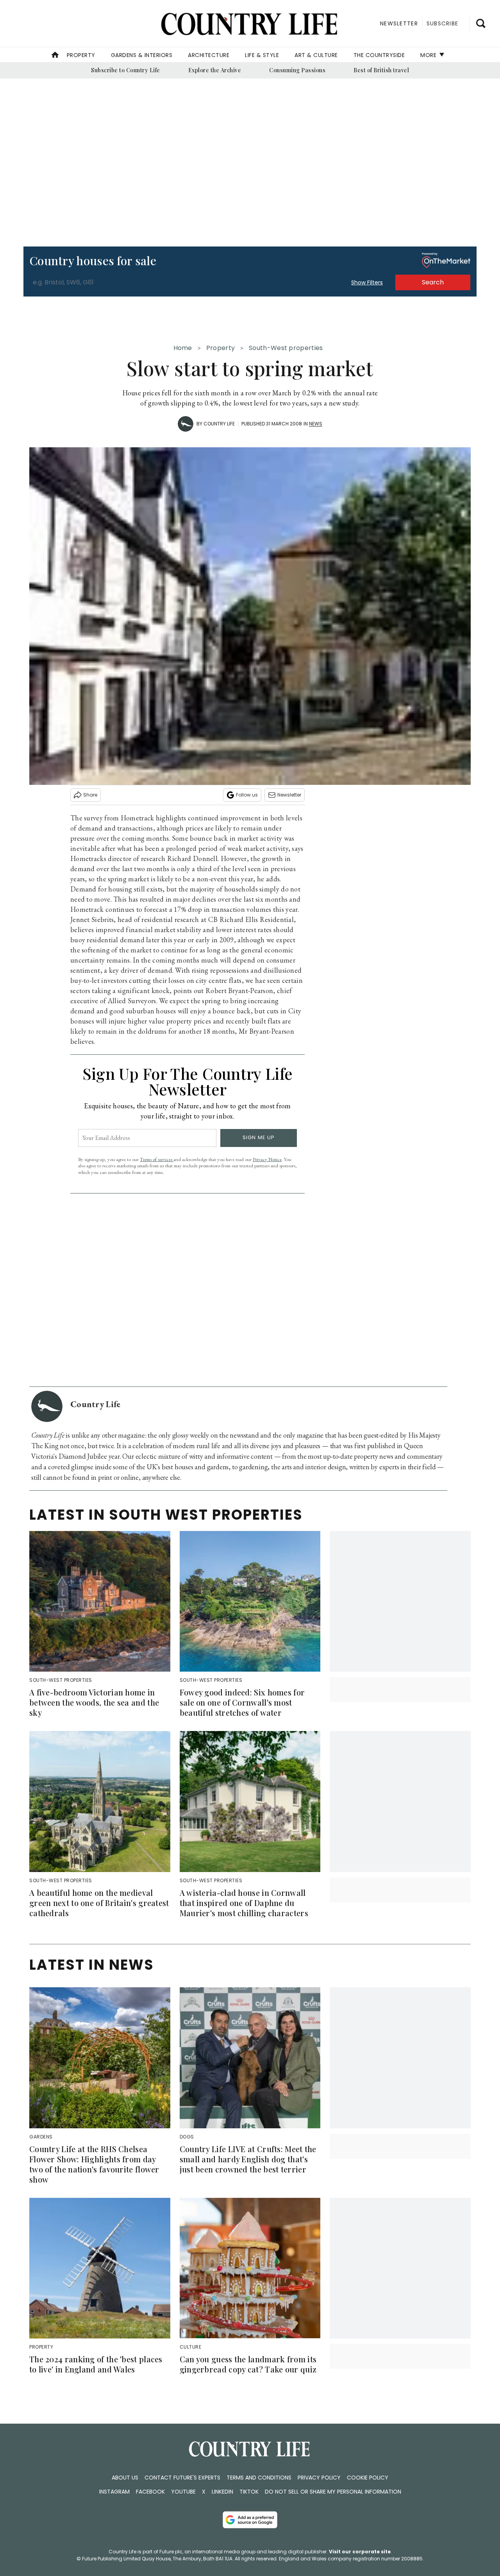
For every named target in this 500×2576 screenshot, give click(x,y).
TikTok (249, 2492)
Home (183, 348)
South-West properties (286, 348)
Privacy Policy (319, 2478)
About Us (125, 2478)
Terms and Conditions (259, 2478)
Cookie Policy (368, 2478)
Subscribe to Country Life (126, 70)
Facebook (150, 2492)
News (316, 424)
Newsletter (289, 795)
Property (81, 55)
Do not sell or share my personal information (333, 2492)
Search (433, 282)
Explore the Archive (215, 70)
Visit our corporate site (360, 2552)
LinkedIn (222, 2492)
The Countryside (379, 55)
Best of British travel (381, 70)
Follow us (247, 795)
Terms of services (157, 1159)
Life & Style (262, 55)
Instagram (114, 2492)
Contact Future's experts (182, 2478)
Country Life (219, 424)
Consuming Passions (297, 70)
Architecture (209, 55)
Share (90, 795)
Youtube (183, 2492)
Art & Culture (316, 55)
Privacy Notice (267, 1159)
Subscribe (442, 23)
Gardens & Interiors (142, 55)
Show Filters (367, 282)
